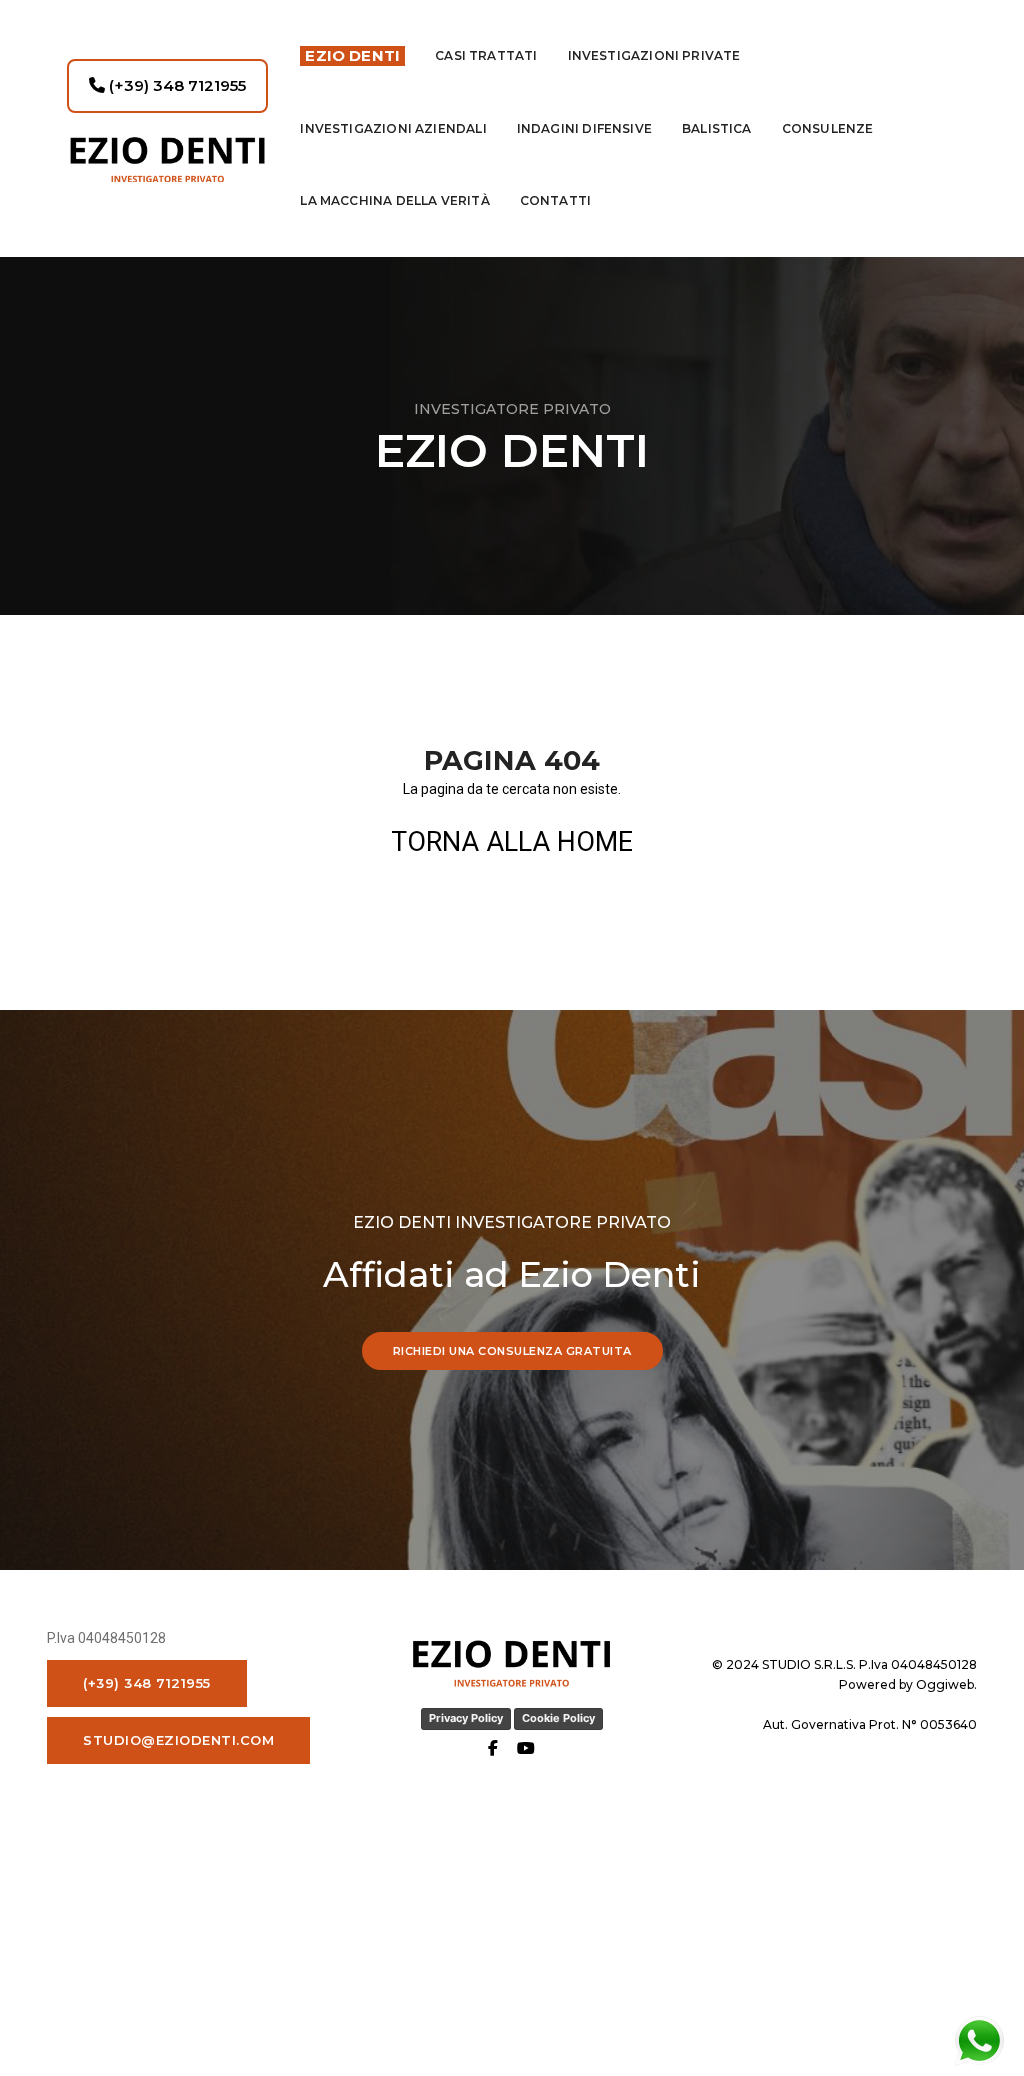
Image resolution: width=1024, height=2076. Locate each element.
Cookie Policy (558, 1718)
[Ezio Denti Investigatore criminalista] (167, 159)
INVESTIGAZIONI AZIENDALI (393, 128)
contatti (555, 200)
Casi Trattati (486, 55)
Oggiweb (945, 1684)
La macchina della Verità (394, 200)
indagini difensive (584, 128)
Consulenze (828, 128)
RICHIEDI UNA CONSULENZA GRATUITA (512, 1351)
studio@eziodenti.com (178, 1740)
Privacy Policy (466, 1718)
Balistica (717, 128)
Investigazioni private (654, 55)
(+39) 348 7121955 (175, 85)
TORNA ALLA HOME (512, 842)
